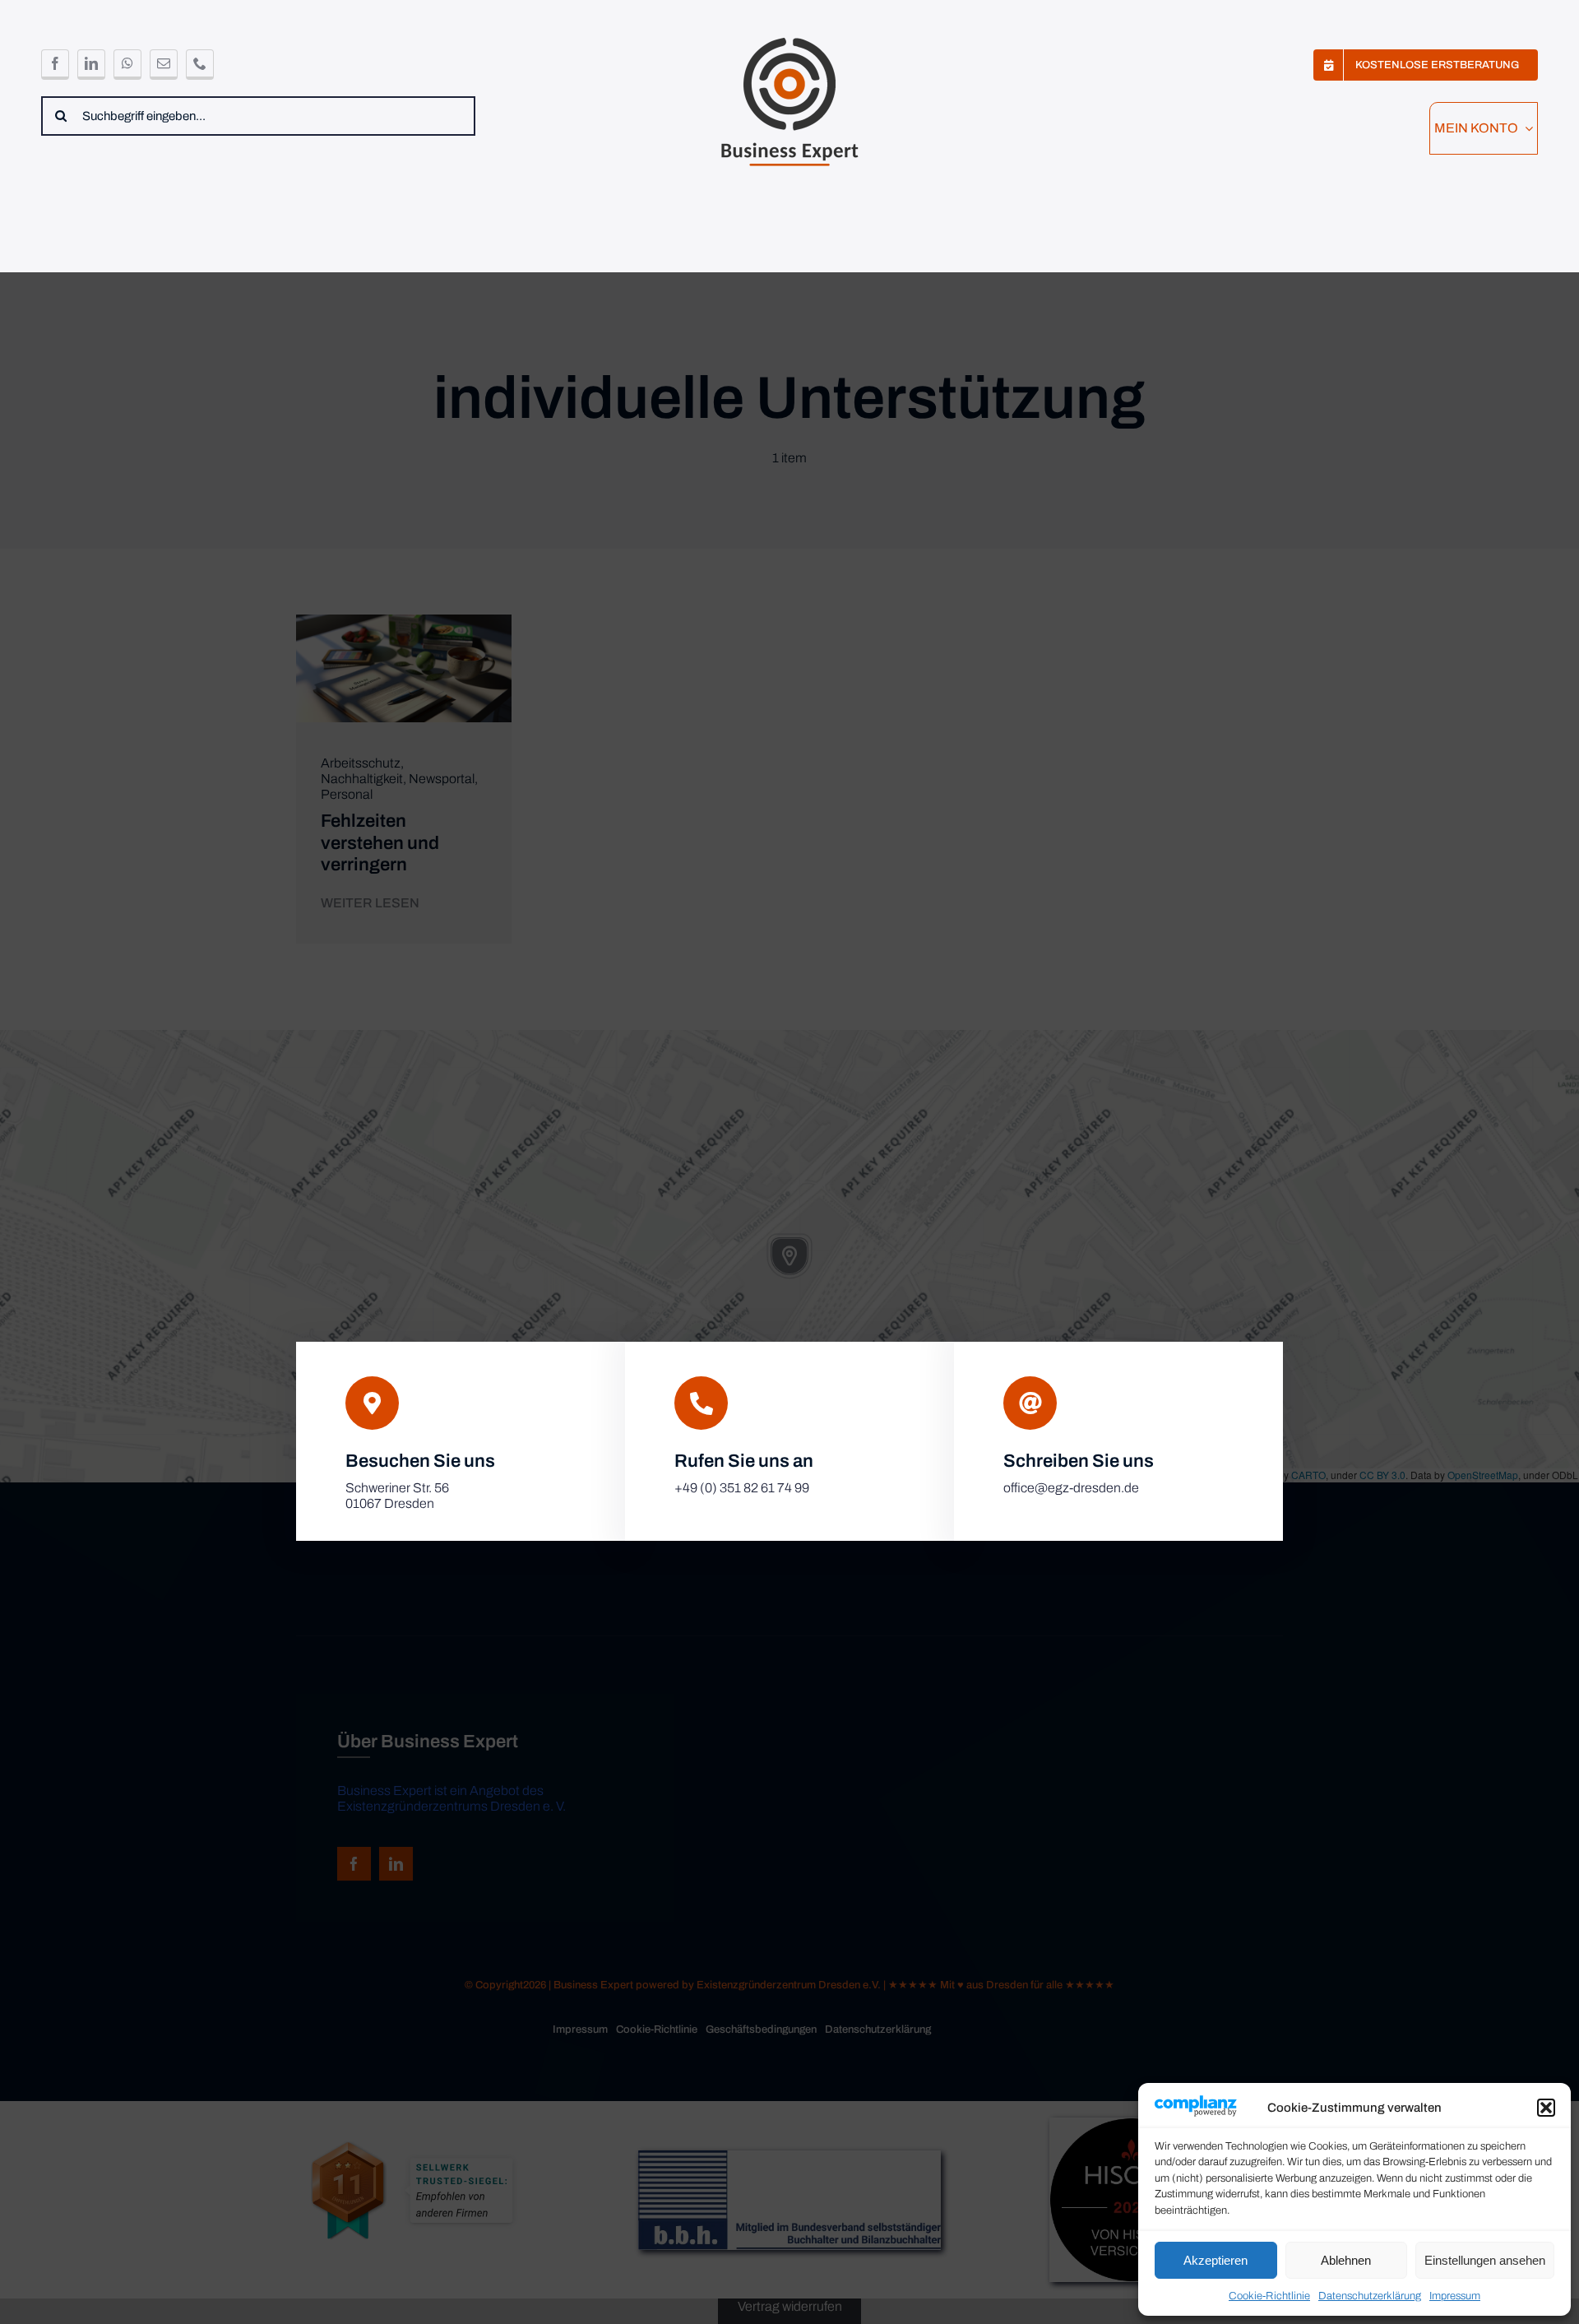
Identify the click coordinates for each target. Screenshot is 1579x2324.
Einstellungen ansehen (1485, 2260)
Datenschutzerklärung (1370, 2296)
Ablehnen (1346, 2260)
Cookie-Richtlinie (1269, 2296)
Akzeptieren (1216, 2260)
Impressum (1455, 2296)
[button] (1546, 2108)
